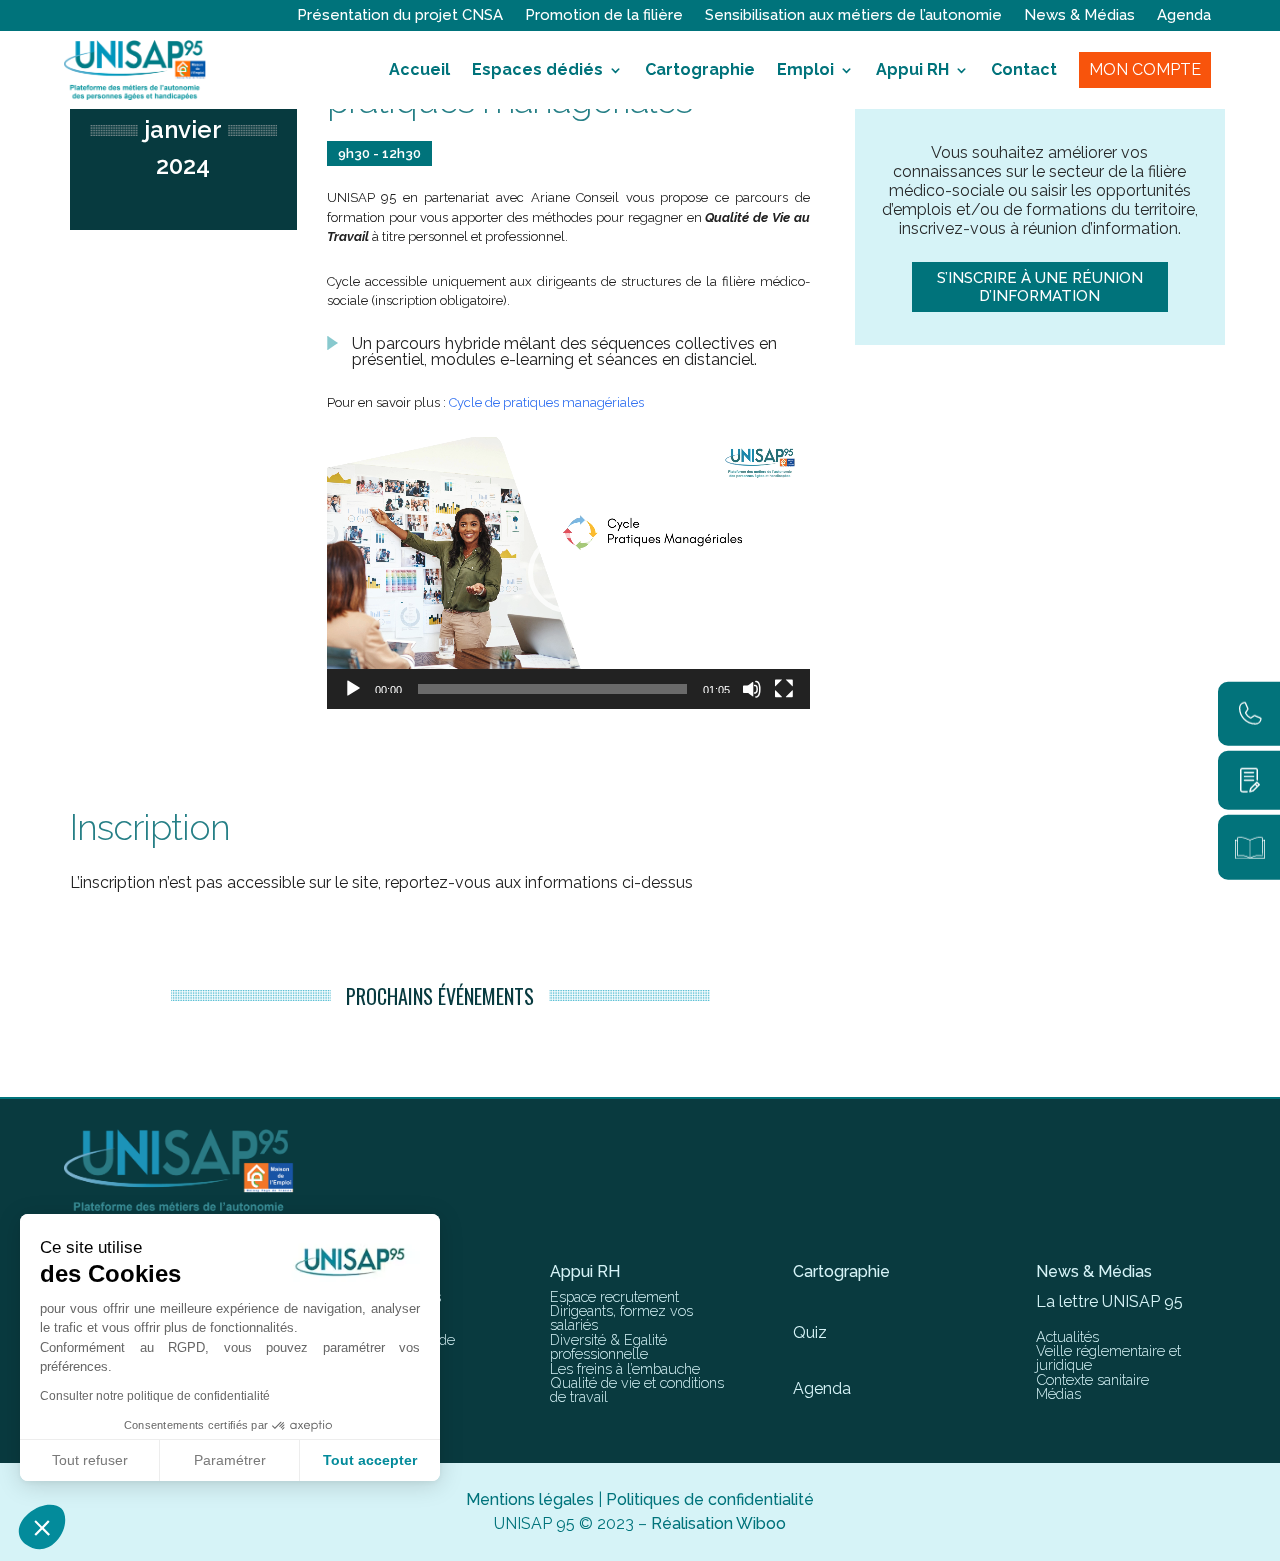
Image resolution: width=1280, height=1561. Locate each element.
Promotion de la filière (604, 16)
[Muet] (752, 689)
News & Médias (1079, 16)
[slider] (552, 689)
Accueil (419, 69)
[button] (568, 573)
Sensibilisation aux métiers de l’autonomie (853, 16)
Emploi (805, 69)
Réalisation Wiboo (718, 1523)
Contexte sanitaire (1092, 1379)
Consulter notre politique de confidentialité (155, 1396)
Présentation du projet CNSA (400, 16)
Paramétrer (230, 1460)
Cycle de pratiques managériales (546, 402)
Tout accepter (370, 1460)
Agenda (1184, 16)
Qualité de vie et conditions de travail (637, 1389)
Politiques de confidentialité (710, 1499)
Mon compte (1145, 69)
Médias (1058, 1393)
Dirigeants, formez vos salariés (621, 1317)
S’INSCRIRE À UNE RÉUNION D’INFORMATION (1040, 287)
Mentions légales (530, 1499)
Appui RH (912, 69)
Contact (1024, 69)
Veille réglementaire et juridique (1108, 1357)
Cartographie (700, 69)
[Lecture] (353, 689)
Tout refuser (90, 1460)
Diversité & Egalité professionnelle (608, 1346)
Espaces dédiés (537, 69)
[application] (568, 573)
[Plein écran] (784, 689)
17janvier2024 (183, 129)
